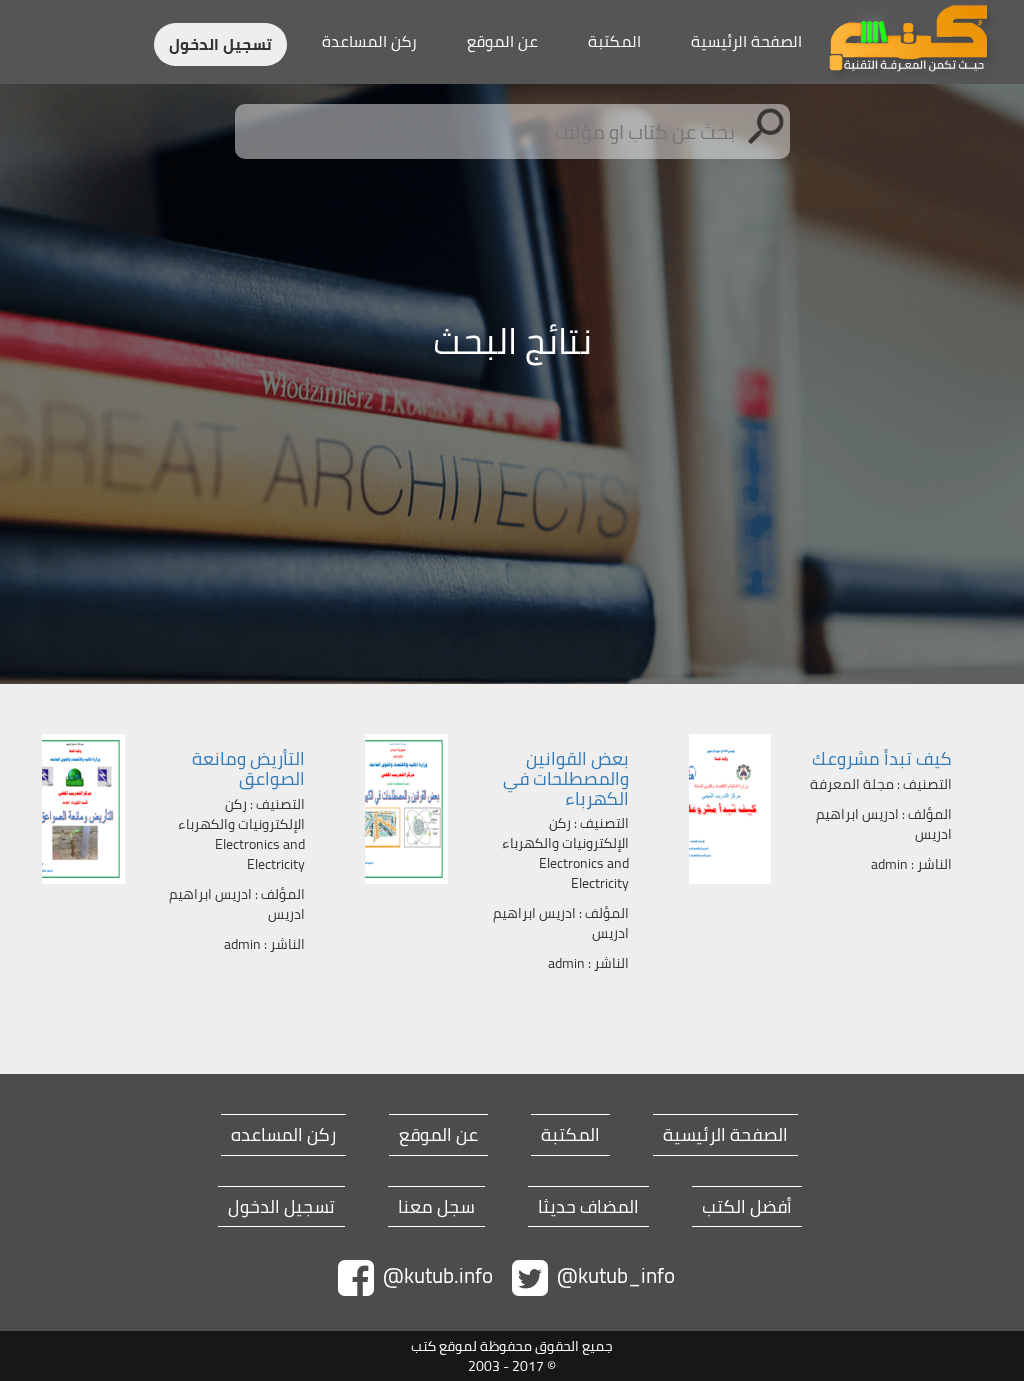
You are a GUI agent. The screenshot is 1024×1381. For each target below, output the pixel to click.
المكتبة (614, 41)
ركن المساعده (283, 1135)
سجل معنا (436, 1207)
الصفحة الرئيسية (746, 41)
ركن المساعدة (369, 41)
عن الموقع (502, 41)
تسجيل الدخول (220, 44)
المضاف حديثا (588, 1207)
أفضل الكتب (747, 1207)
